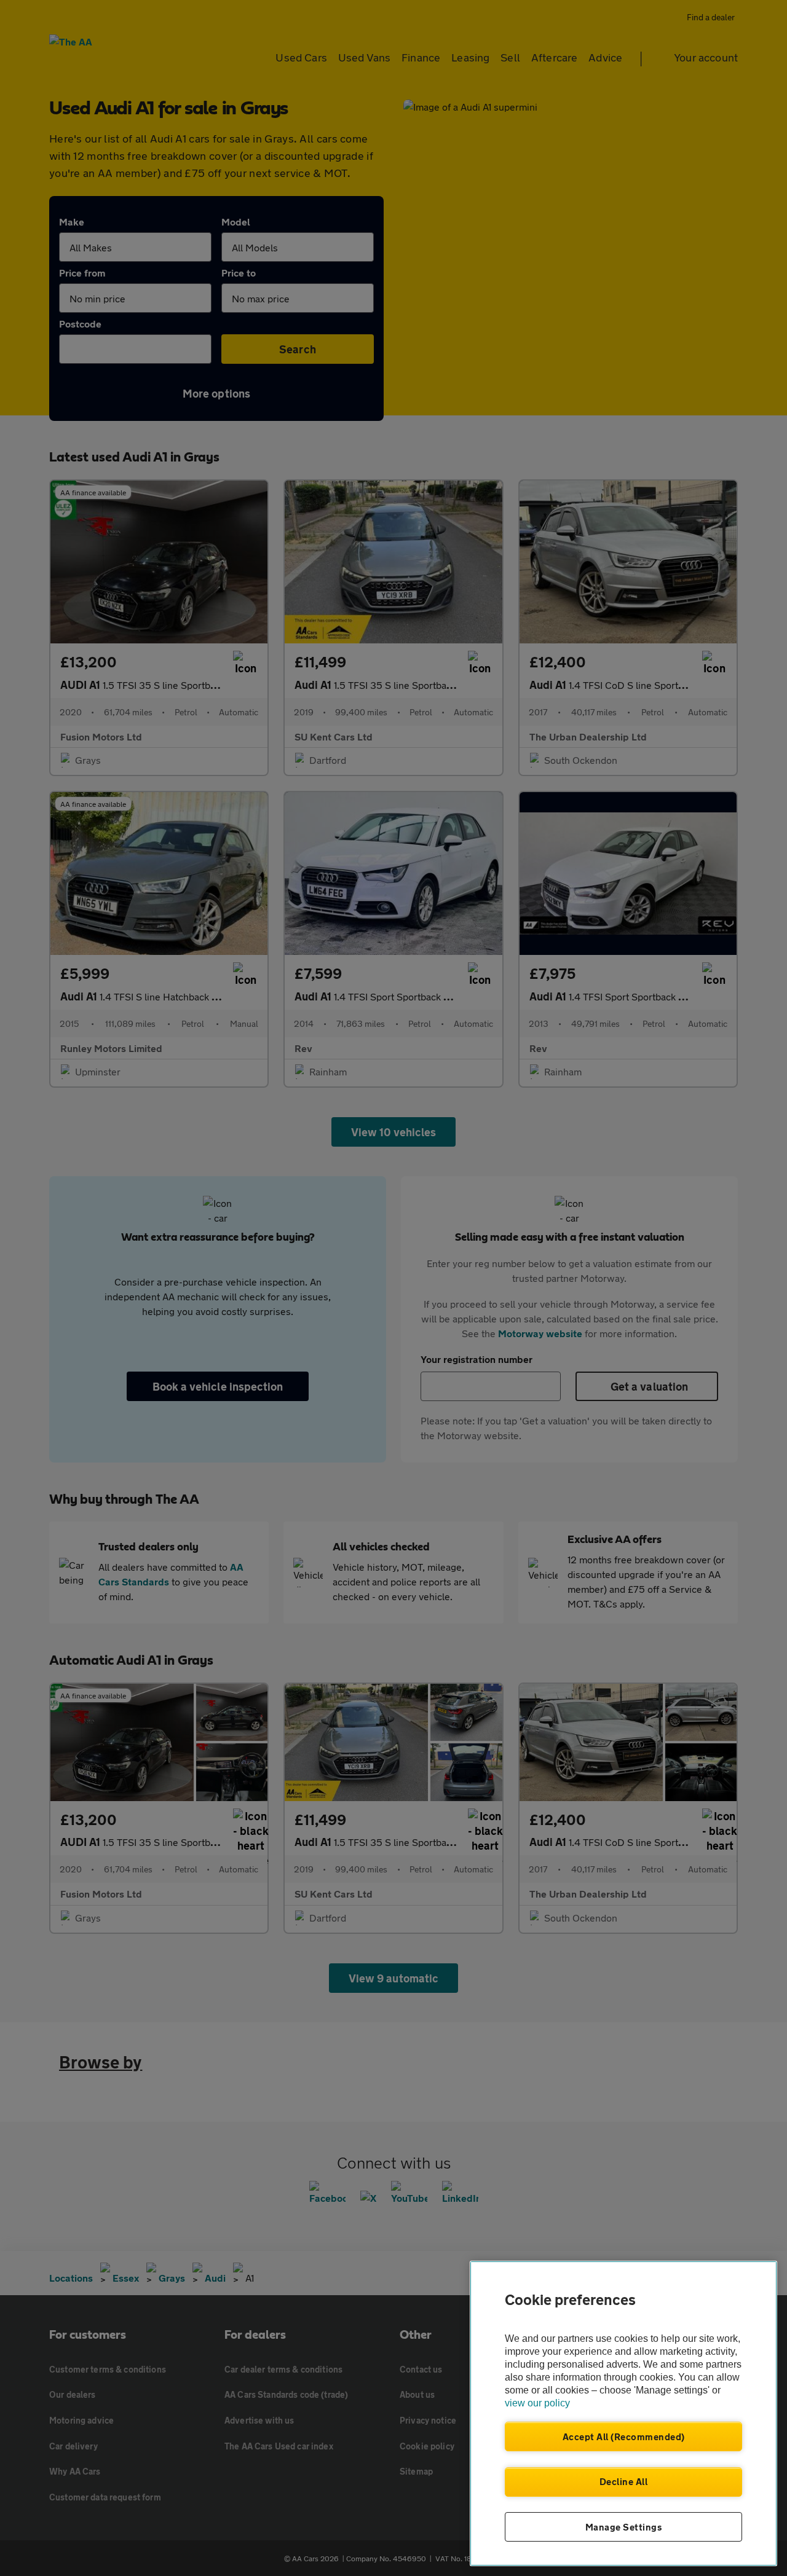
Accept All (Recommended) (624, 2437)
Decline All (624, 2481)
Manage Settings (624, 2527)
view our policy (537, 2403)
